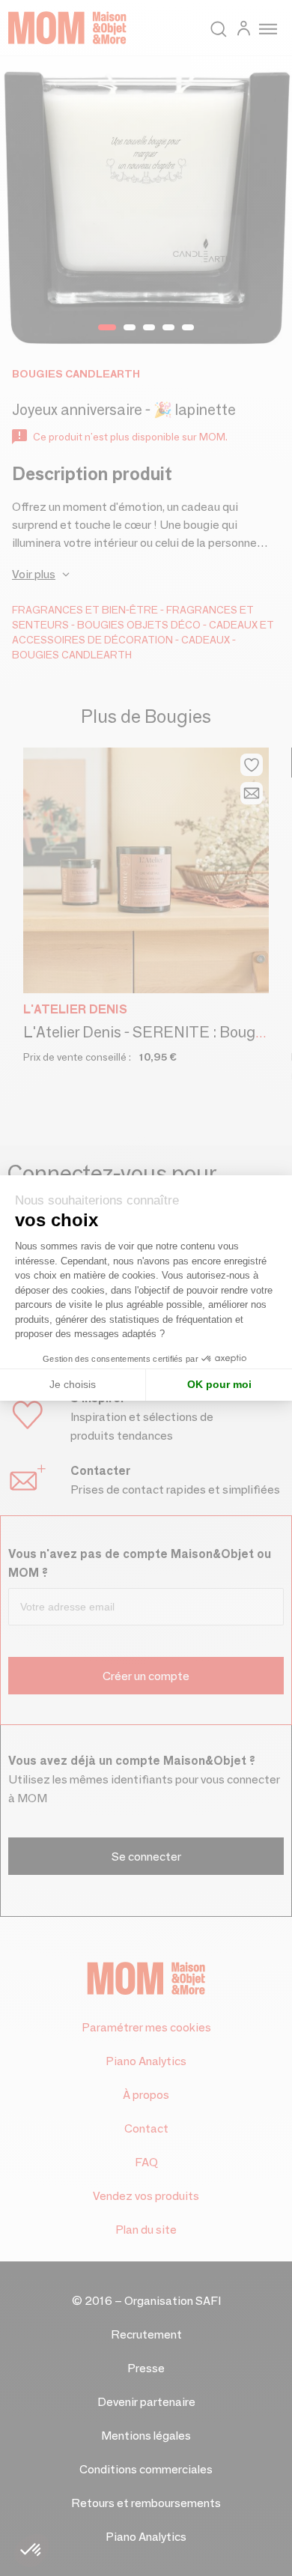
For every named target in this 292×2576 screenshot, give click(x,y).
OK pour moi (219, 1384)
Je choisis (73, 1384)
